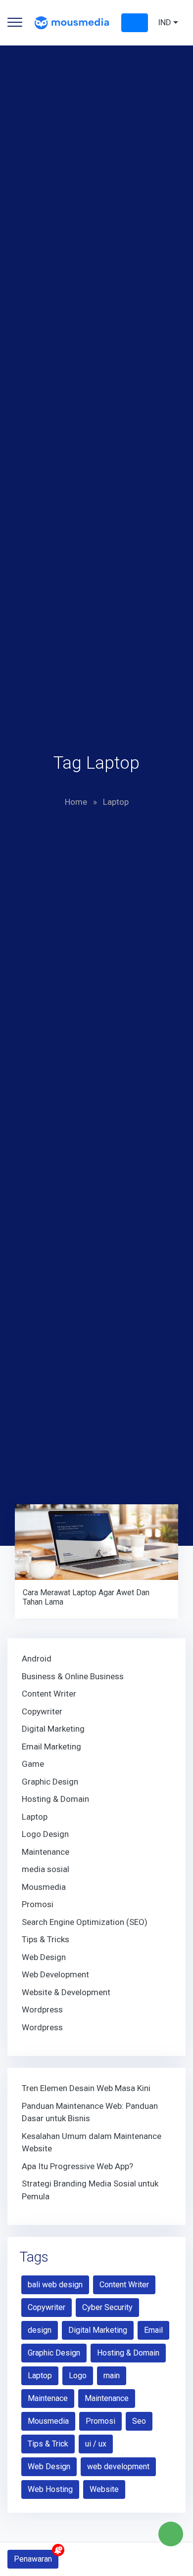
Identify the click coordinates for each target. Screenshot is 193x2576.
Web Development (55, 1974)
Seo (139, 2421)
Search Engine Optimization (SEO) (85, 1922)
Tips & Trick (48, 2444)
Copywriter (42, 1711)
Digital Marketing (53, 1729)
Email (153, 2330)
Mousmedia (44, 1887)
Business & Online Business (73, 1676)
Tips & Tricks (46, 1939)
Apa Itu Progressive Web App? (77, 2166)
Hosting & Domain (55, 1799)
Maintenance (46, 1852)
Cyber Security (107, 2307)
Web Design (44, 1957)
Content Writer (49, 1694)
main (112, 2376)
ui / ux (96, 2444)
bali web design (55, 2285)
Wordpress (42, 2009)
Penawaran (33, 2559)
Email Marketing (51, 1746)
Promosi (38, 1904)
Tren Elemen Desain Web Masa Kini (86, 2088)
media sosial (46, 1869)
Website (104, 2489)
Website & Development (66, 1992)
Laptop (35, 1817)
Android (37, 1659)
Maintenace (48, 2398)
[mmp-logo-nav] (72, 22)
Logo (78, 2376)
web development (118, 2467)
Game (33, 1764)
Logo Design (45, 1834)
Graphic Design (50, 1782)
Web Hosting (50, 2489)
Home (76, 802)
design (40, 2330)
